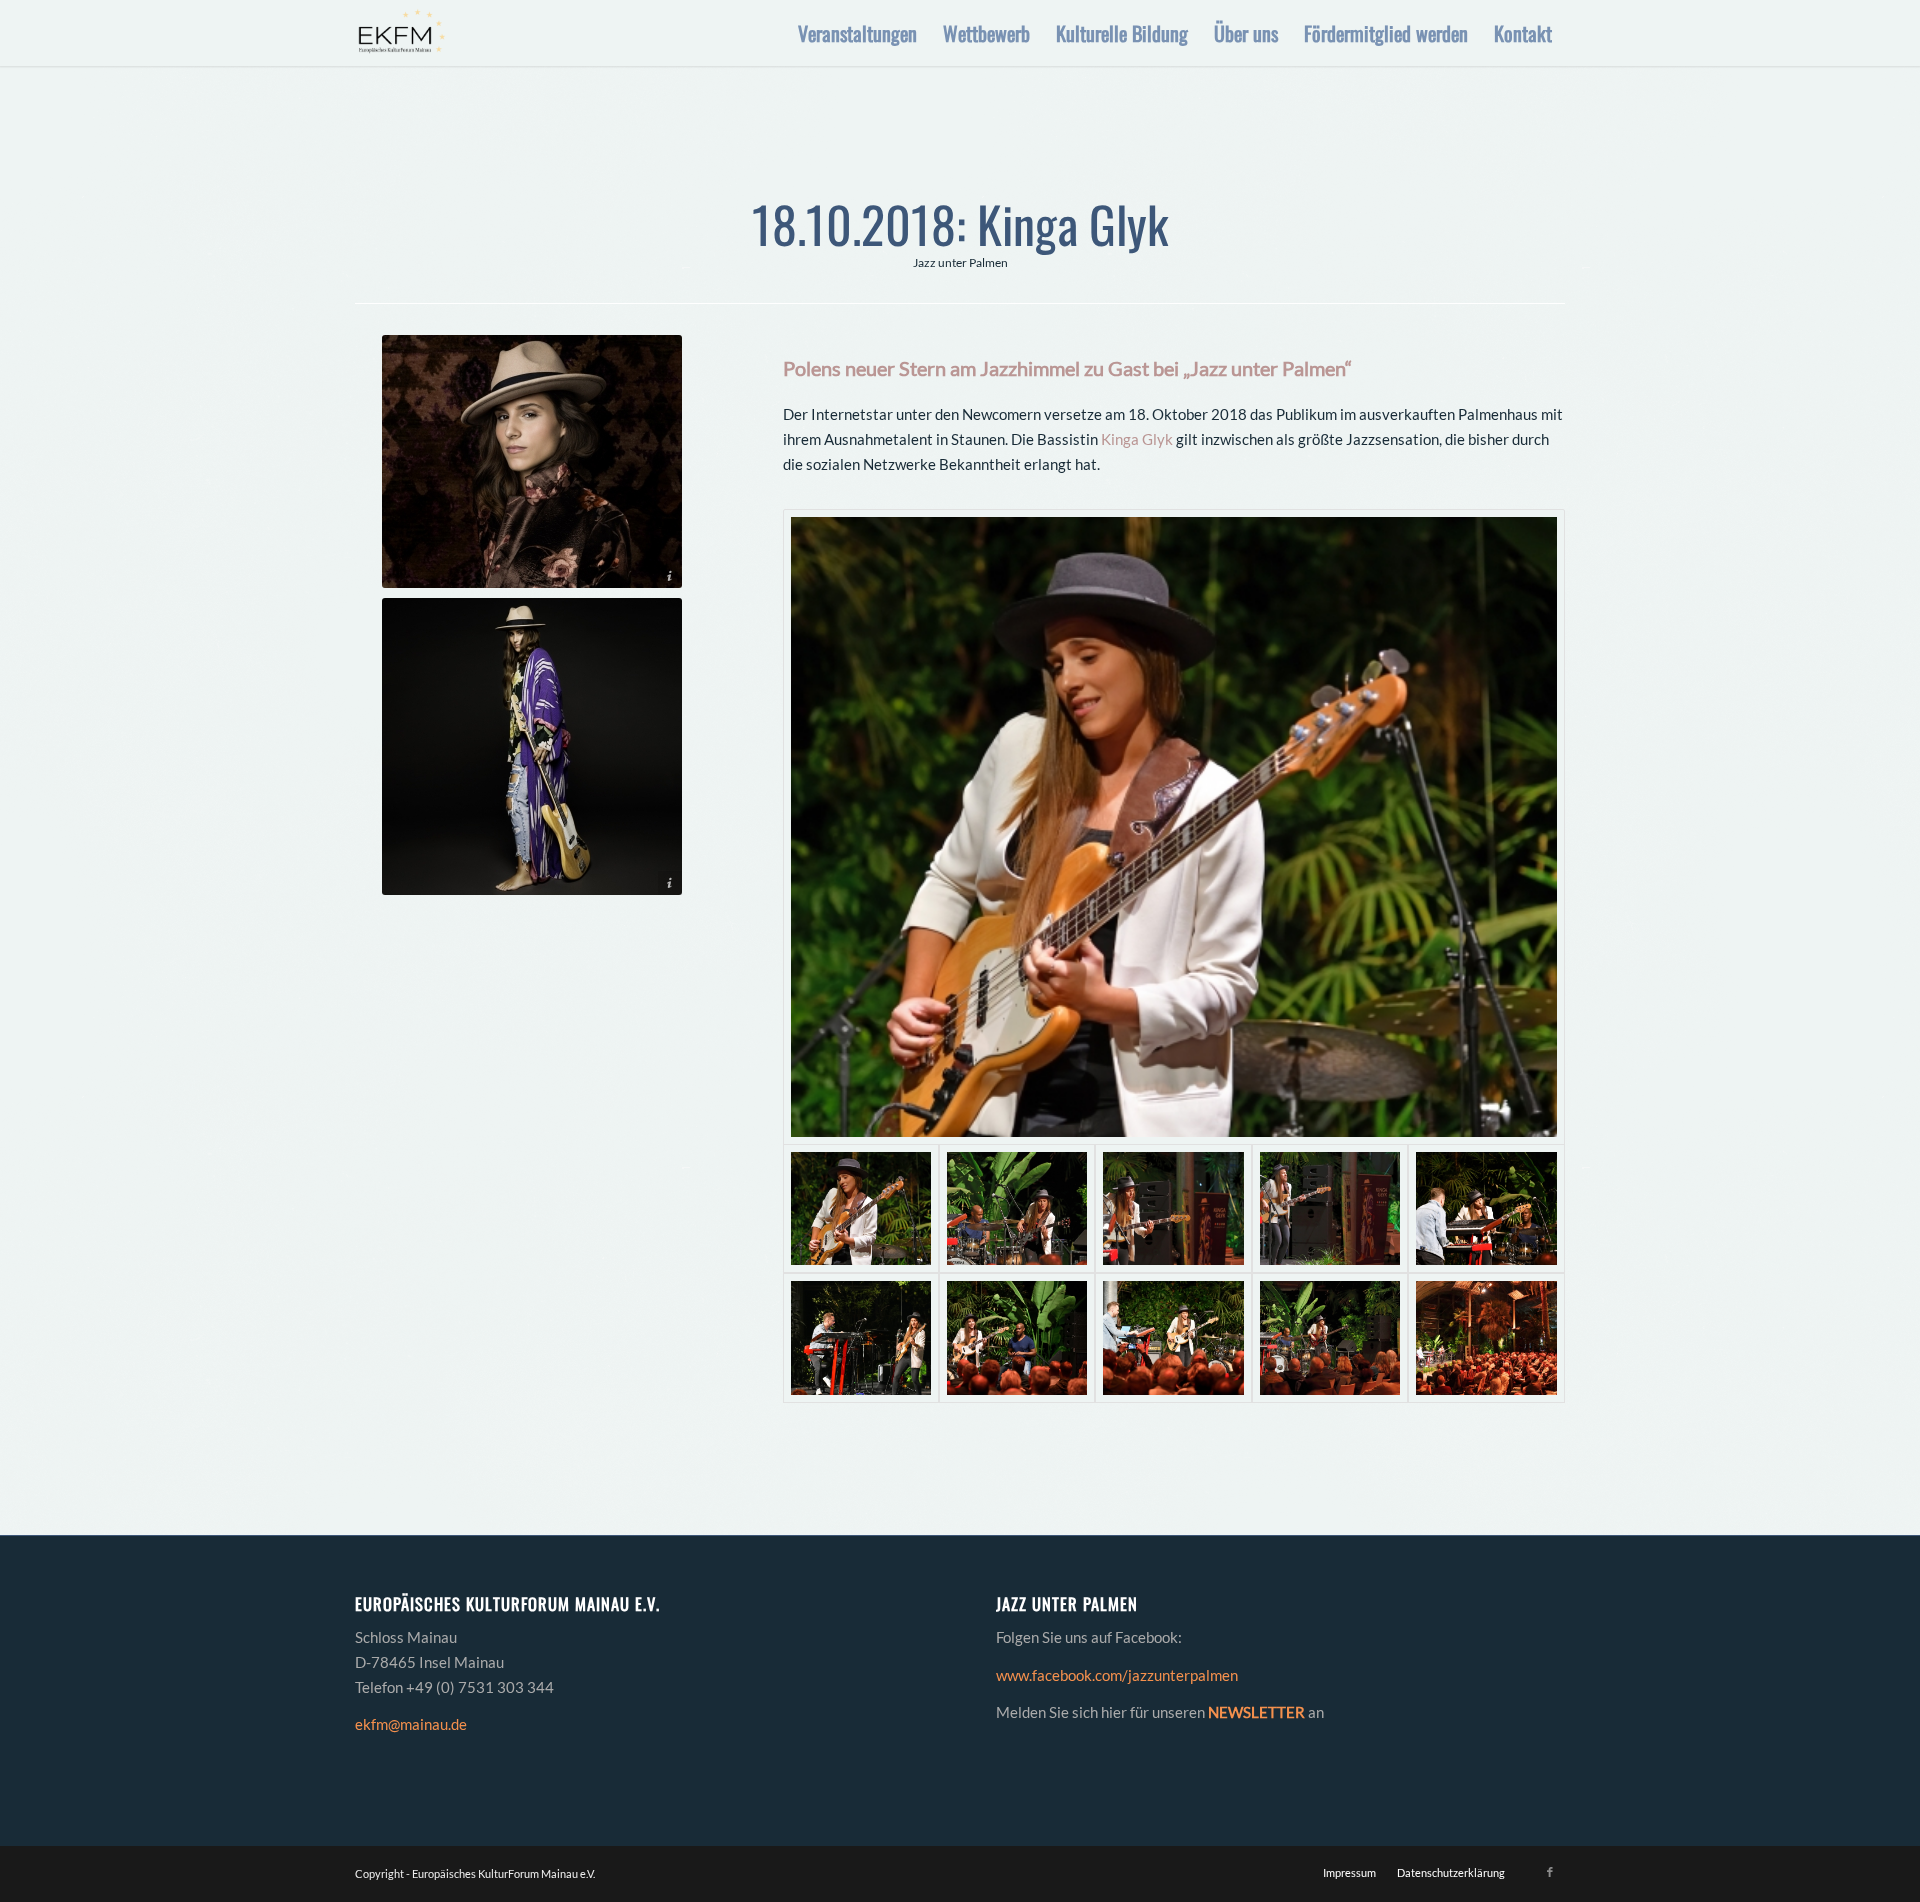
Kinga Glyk (1137, 439)
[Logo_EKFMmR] (400, 33)
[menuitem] (857, 33)
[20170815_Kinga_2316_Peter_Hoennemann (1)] (532, 461)
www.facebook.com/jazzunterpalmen (1117, 1675)
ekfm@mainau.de (411, 1724)
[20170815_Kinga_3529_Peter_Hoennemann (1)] (532, 746)
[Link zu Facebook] (1550, 1872)
